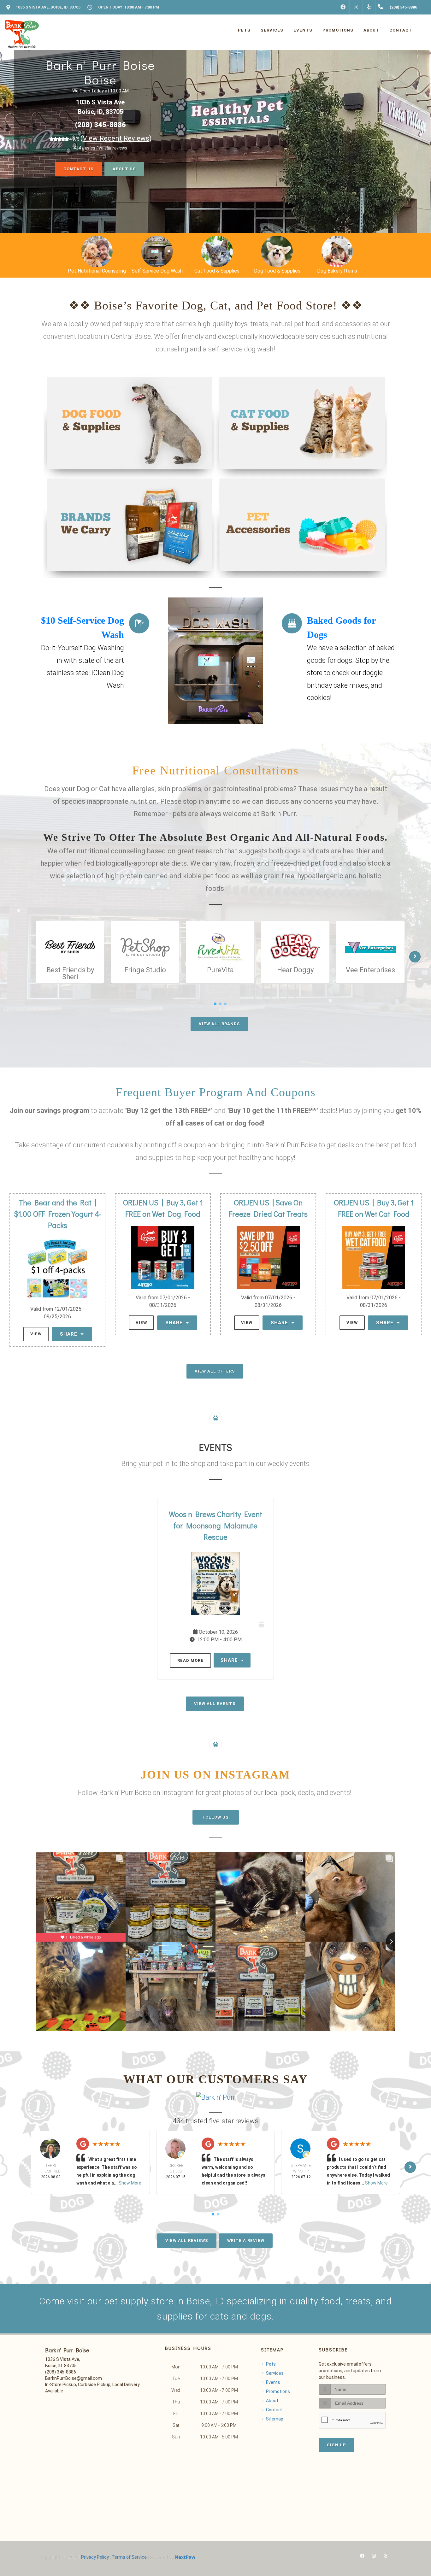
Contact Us (79, 161)
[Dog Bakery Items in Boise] (277, 251)
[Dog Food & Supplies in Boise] (217, 251)
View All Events (215, 1704)
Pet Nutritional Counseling (337, 271)
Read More (190, 1660)
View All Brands (219, 1024)
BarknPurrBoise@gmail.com (74, 2378)
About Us (124, 161)
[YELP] (369, 7)
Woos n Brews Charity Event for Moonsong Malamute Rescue (215, 1525)
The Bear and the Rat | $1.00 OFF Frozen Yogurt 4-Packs (57, 1214)
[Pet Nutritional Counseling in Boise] (337, 251)
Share (69, 1334)
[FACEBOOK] (343, 7)
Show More (130, 2183)
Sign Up (337, 2445)
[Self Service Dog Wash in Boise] (97, 251)
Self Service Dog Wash (97, 271)
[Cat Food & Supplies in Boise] (157, 251)
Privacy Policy (95, 2557)
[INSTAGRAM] (356, 7)
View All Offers (215, 1371)
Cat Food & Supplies (157, 271)
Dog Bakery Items (277, 271)
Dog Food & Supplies (217, 271)
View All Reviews (187, 2241)
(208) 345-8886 (100, 123)
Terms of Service (129, 2557)
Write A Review (246, 2241)
